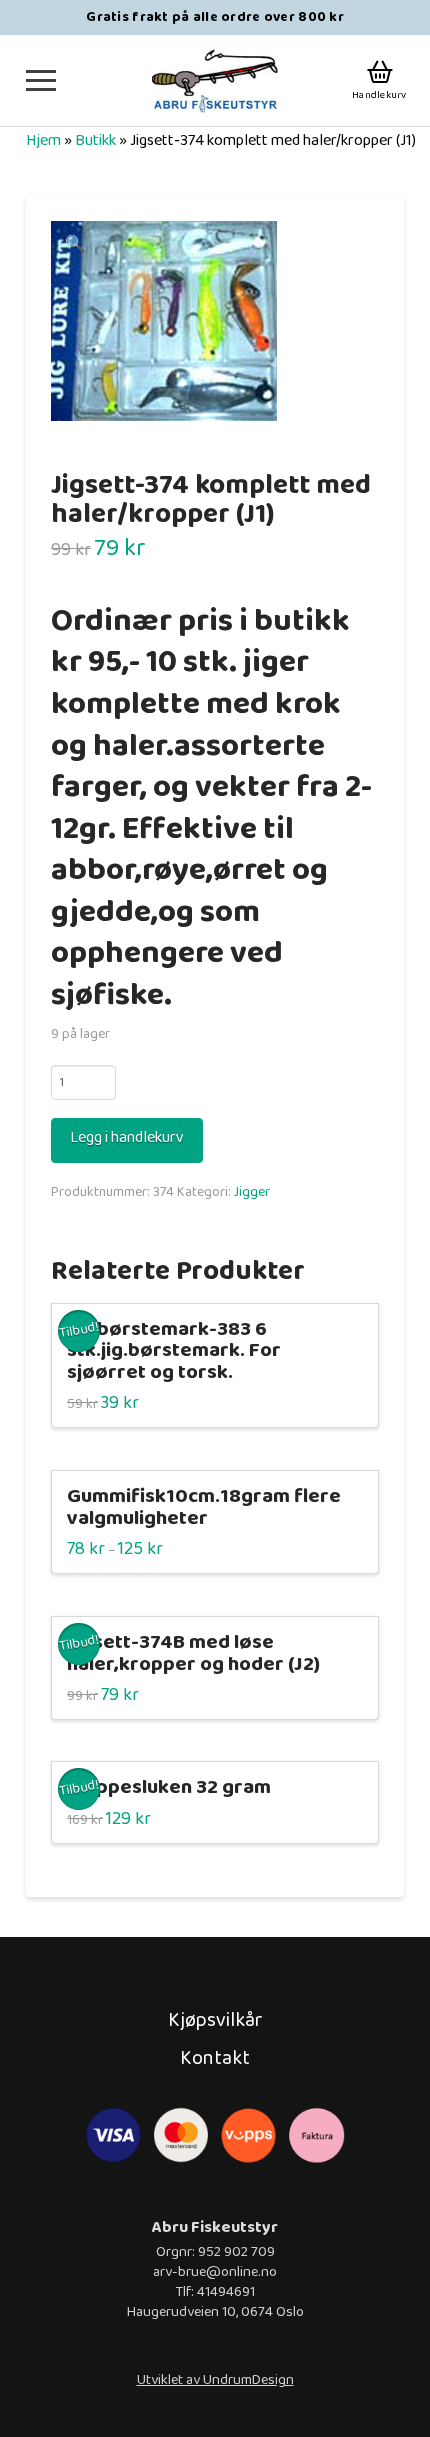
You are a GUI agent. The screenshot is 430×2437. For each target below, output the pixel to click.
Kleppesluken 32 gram (169, 1787)
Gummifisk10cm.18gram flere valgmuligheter (204, 1507)
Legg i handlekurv (127, 1137)
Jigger (252, 1192)
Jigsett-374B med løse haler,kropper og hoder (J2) (193, 1653)
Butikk (95, 140)
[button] (41, 80)
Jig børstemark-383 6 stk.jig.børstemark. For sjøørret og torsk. (174, 1351)
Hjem (43, 140)
